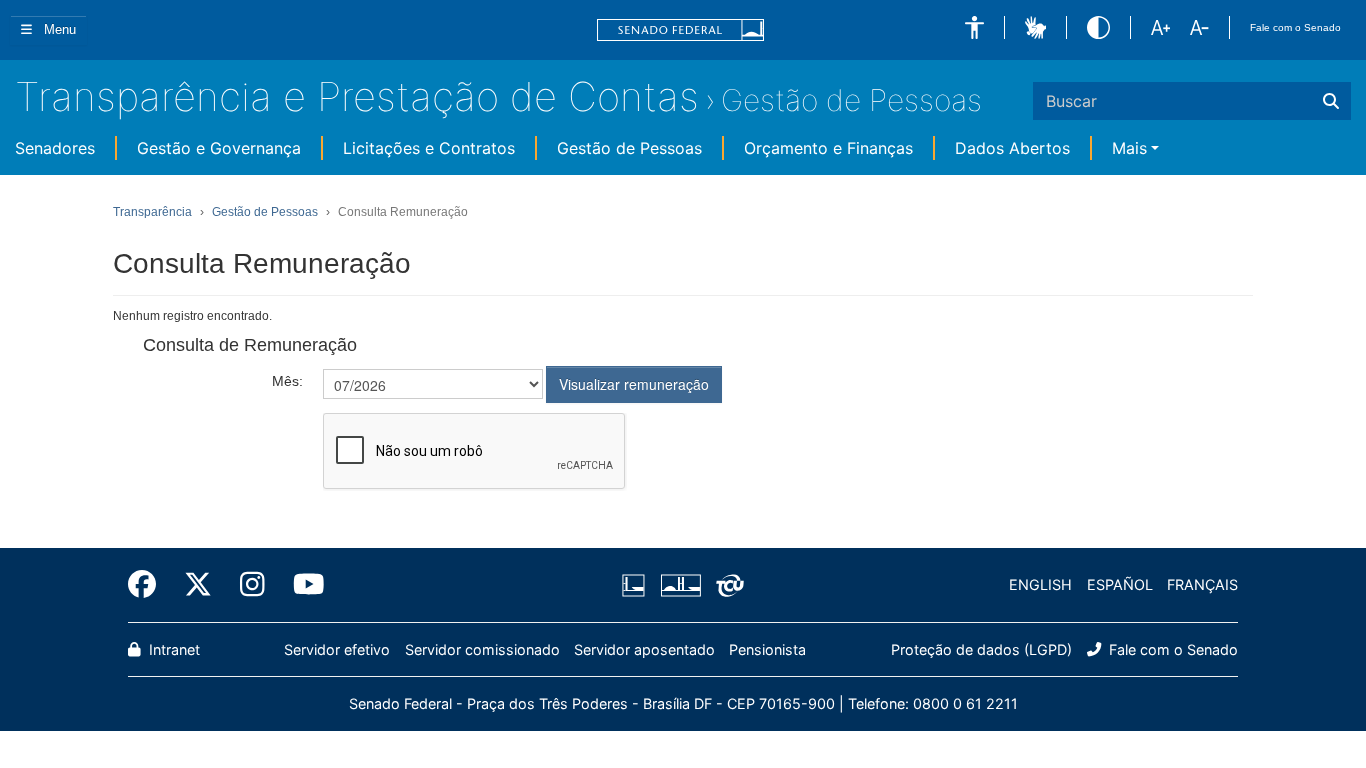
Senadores (55, 148)
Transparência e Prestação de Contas (357, 96)
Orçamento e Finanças (828, 148)
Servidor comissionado (482, 649)
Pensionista (767, 649)
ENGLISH (1040, 584)
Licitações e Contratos (429, 148)
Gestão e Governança (219, 148)
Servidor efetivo (337, 649)
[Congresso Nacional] (680, 585)
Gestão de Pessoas (851, 100)
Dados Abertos (1012, 148)
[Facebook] (149, 585)
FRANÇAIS (1202, 584)
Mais (1129, 148)
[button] (974, 27)
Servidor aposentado (644, 649)
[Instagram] (252, 585)
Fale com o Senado (1295, 27)
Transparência (152, 212)
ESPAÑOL (1120, 584)
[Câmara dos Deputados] (637, 585)
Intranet (172, 649)
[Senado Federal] (681, 30)
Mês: (287, 381)
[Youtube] (302, 585)
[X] (198, 585)
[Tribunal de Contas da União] (726, 585)
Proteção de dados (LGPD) (981, 649)
